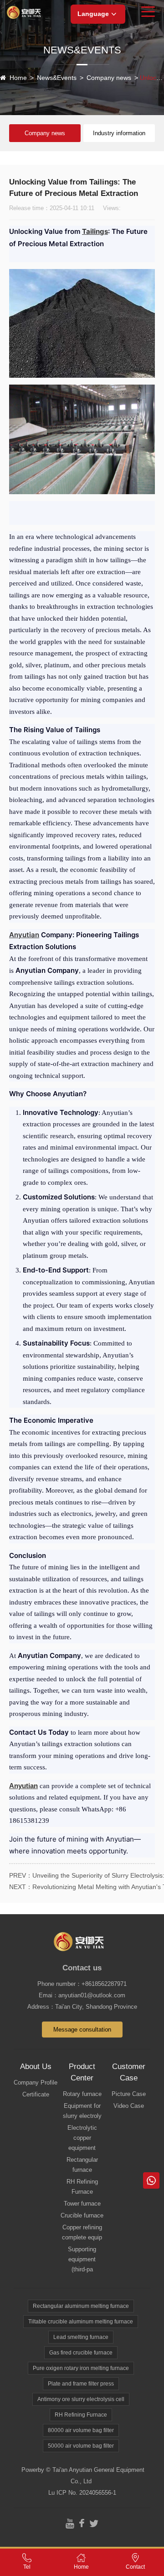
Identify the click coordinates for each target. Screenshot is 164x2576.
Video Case (129, 2106)
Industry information (119, 133)
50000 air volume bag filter (81, 2446)
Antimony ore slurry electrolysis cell (81, 2399)
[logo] (26, 12)
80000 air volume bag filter (81, 2430)
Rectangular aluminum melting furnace (81, 2306)
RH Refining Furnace (82, 2187)
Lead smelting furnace (81, 2337)
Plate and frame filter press (81, 2384)
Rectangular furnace (82, 2165)
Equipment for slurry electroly (82, 2111)
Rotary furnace (82, 2094)
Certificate (36, 2094)
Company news (109, 78)
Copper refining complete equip (82, 2232)
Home (18, 78)
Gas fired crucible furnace (81, 2353)
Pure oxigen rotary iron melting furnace (81, 2368)
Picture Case (129, 2094)
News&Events (57, 78)
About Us (36, 2067)
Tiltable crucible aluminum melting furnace (81, 2322)
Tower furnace (82, 2204)
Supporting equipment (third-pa (82, 2259)
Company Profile (36, 2082)
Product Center (82, 2072)
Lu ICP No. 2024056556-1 (82, 2493)
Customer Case (129, 2072)
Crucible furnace (82, 2215)
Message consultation (82, 2030)
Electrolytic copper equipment (82, 2138)
